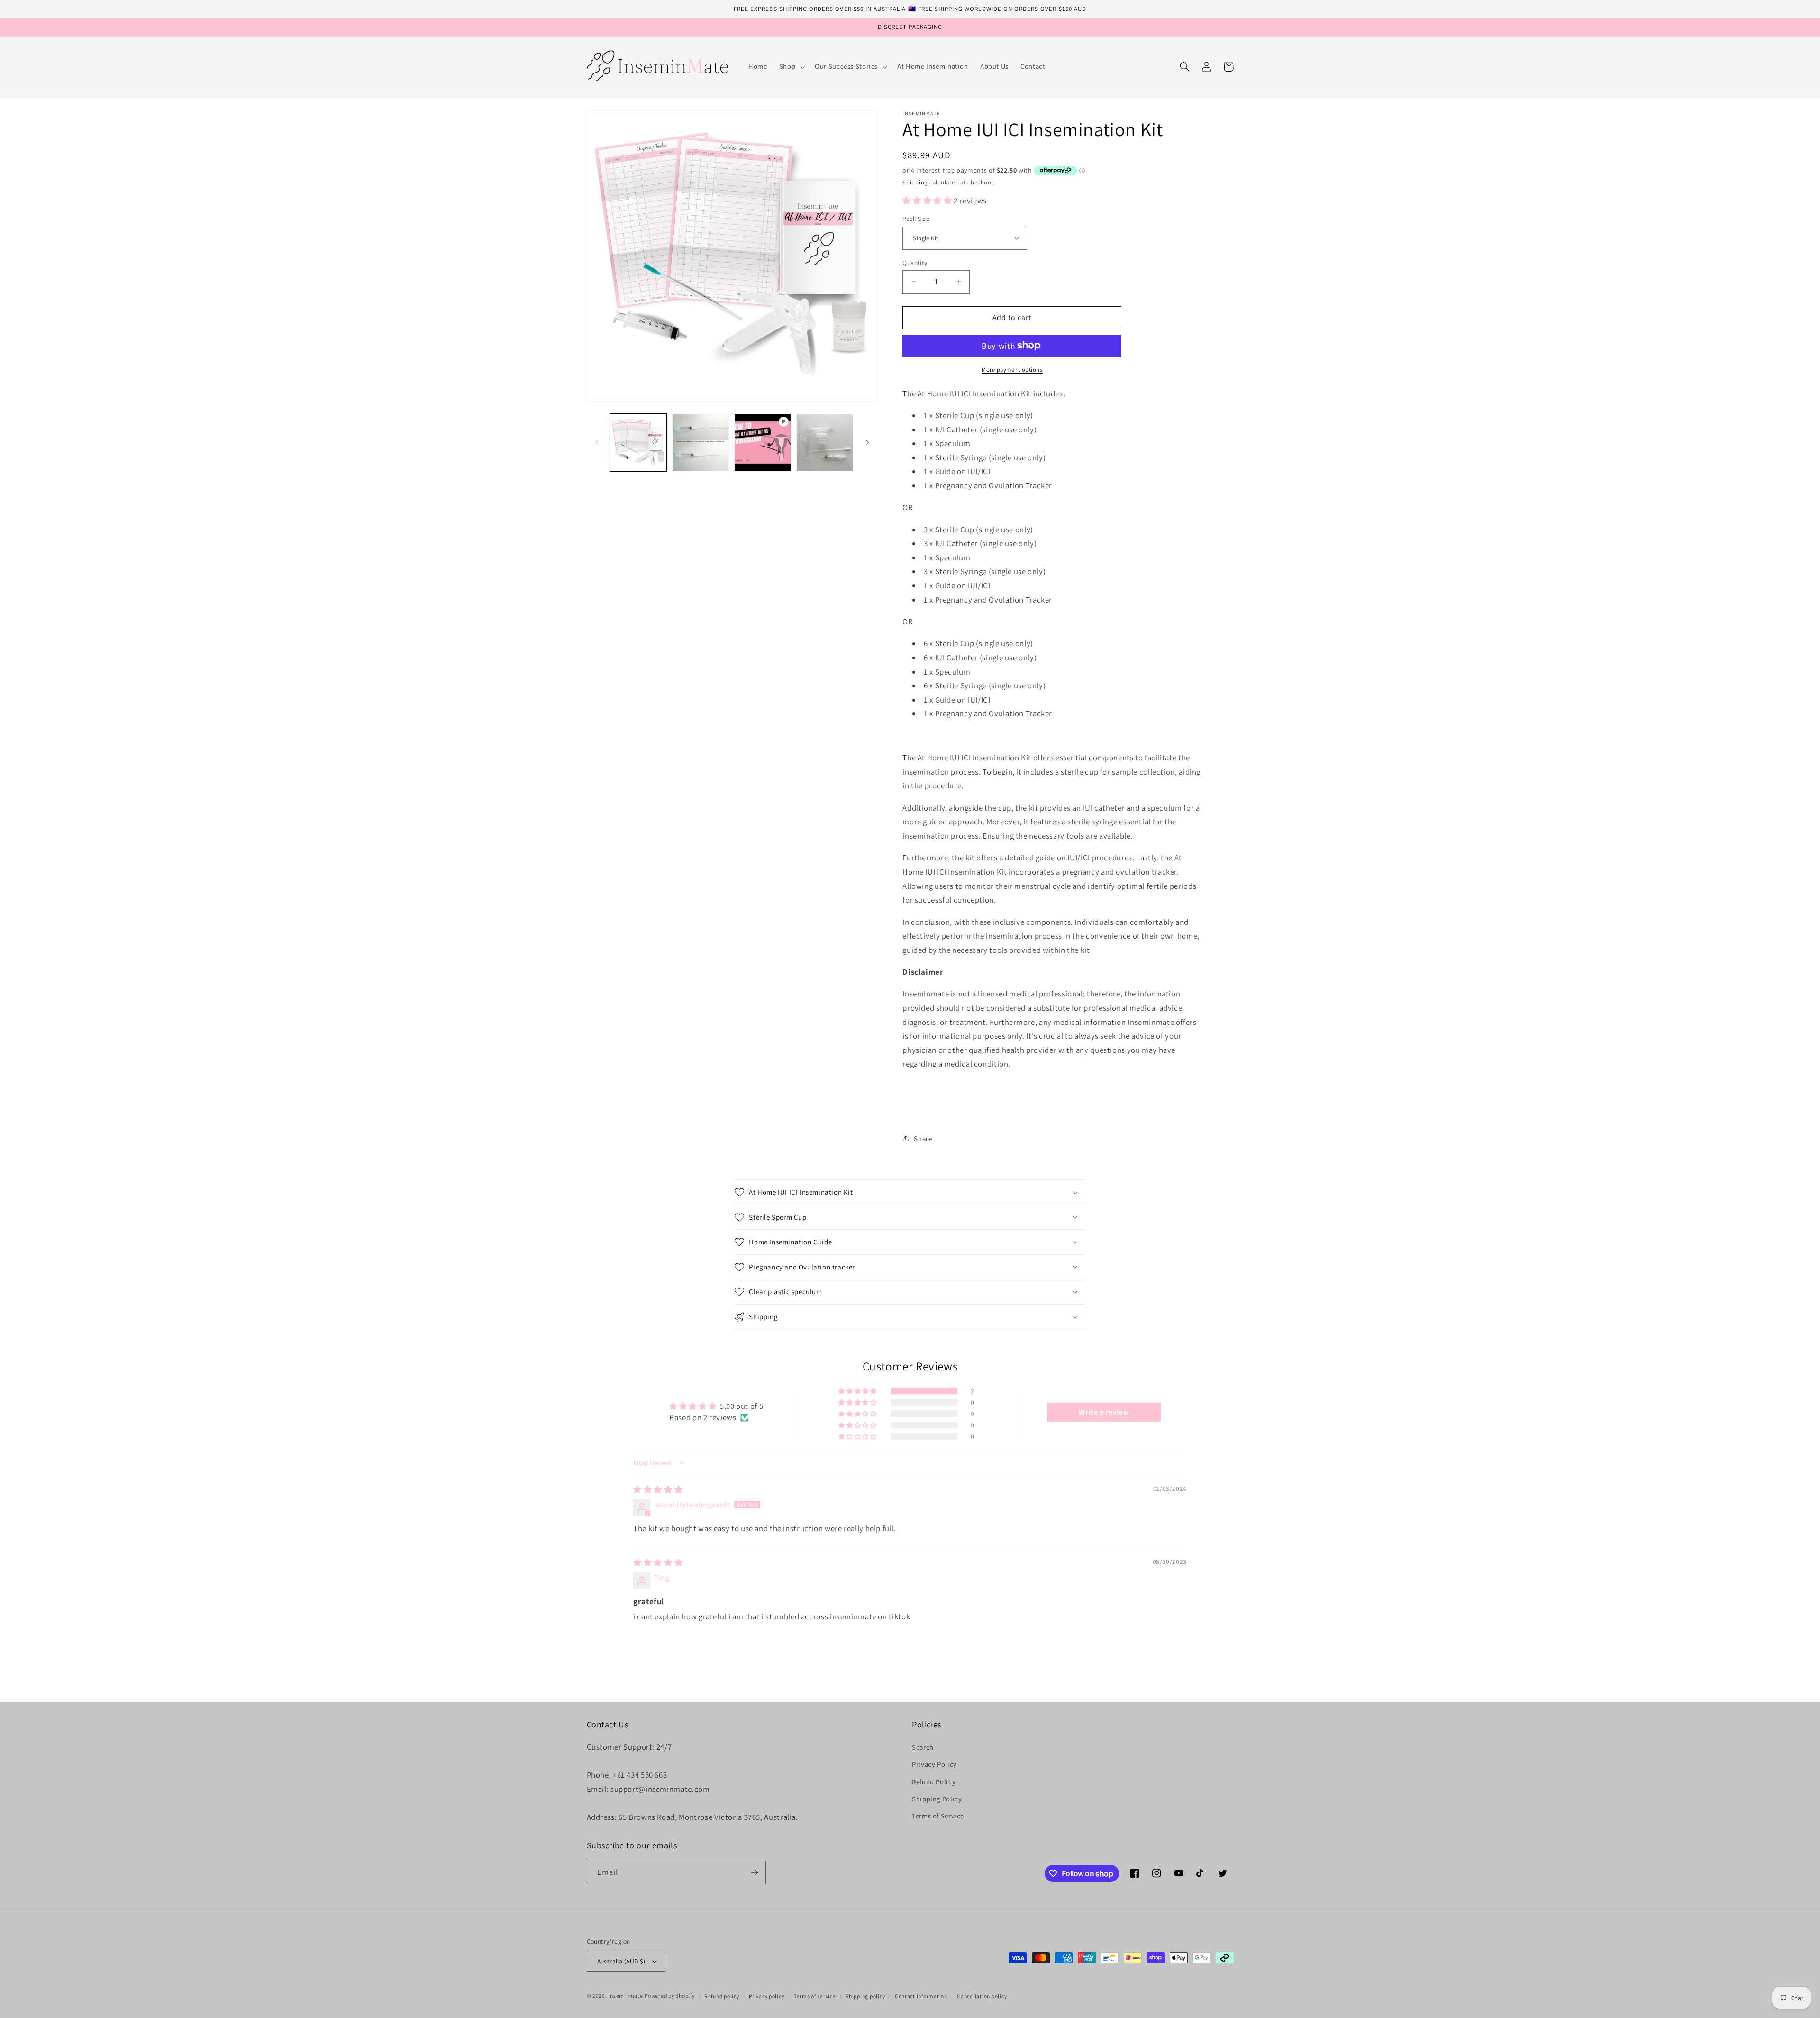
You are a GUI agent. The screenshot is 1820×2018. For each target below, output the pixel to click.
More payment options (1012, 369)
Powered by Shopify (669, 1995)
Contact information (921, 1996)
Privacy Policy (934, 1764)
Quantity (915, 262)
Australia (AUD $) (621, 1961)
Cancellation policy (982, 1996)
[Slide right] (867, 442)
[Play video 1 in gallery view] (763, 443)
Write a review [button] (1104, 1412)
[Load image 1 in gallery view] (639, 443)
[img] (658, 1489)
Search (923, 1747)
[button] (791, 67)
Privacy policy (766, 1996)
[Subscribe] (754, 1872)
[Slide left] (597, 442)
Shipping (915, 182)
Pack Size (916, 219)
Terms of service (815, 1996)
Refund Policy (934, 1782)
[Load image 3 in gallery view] (825, 443)
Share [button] (923, 1138)
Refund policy (722, 1996)
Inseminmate (625, 1995)
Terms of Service (938, 1816)
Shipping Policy (937, 1799)
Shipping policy (865, 1996)
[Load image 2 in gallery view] (701, 443)
